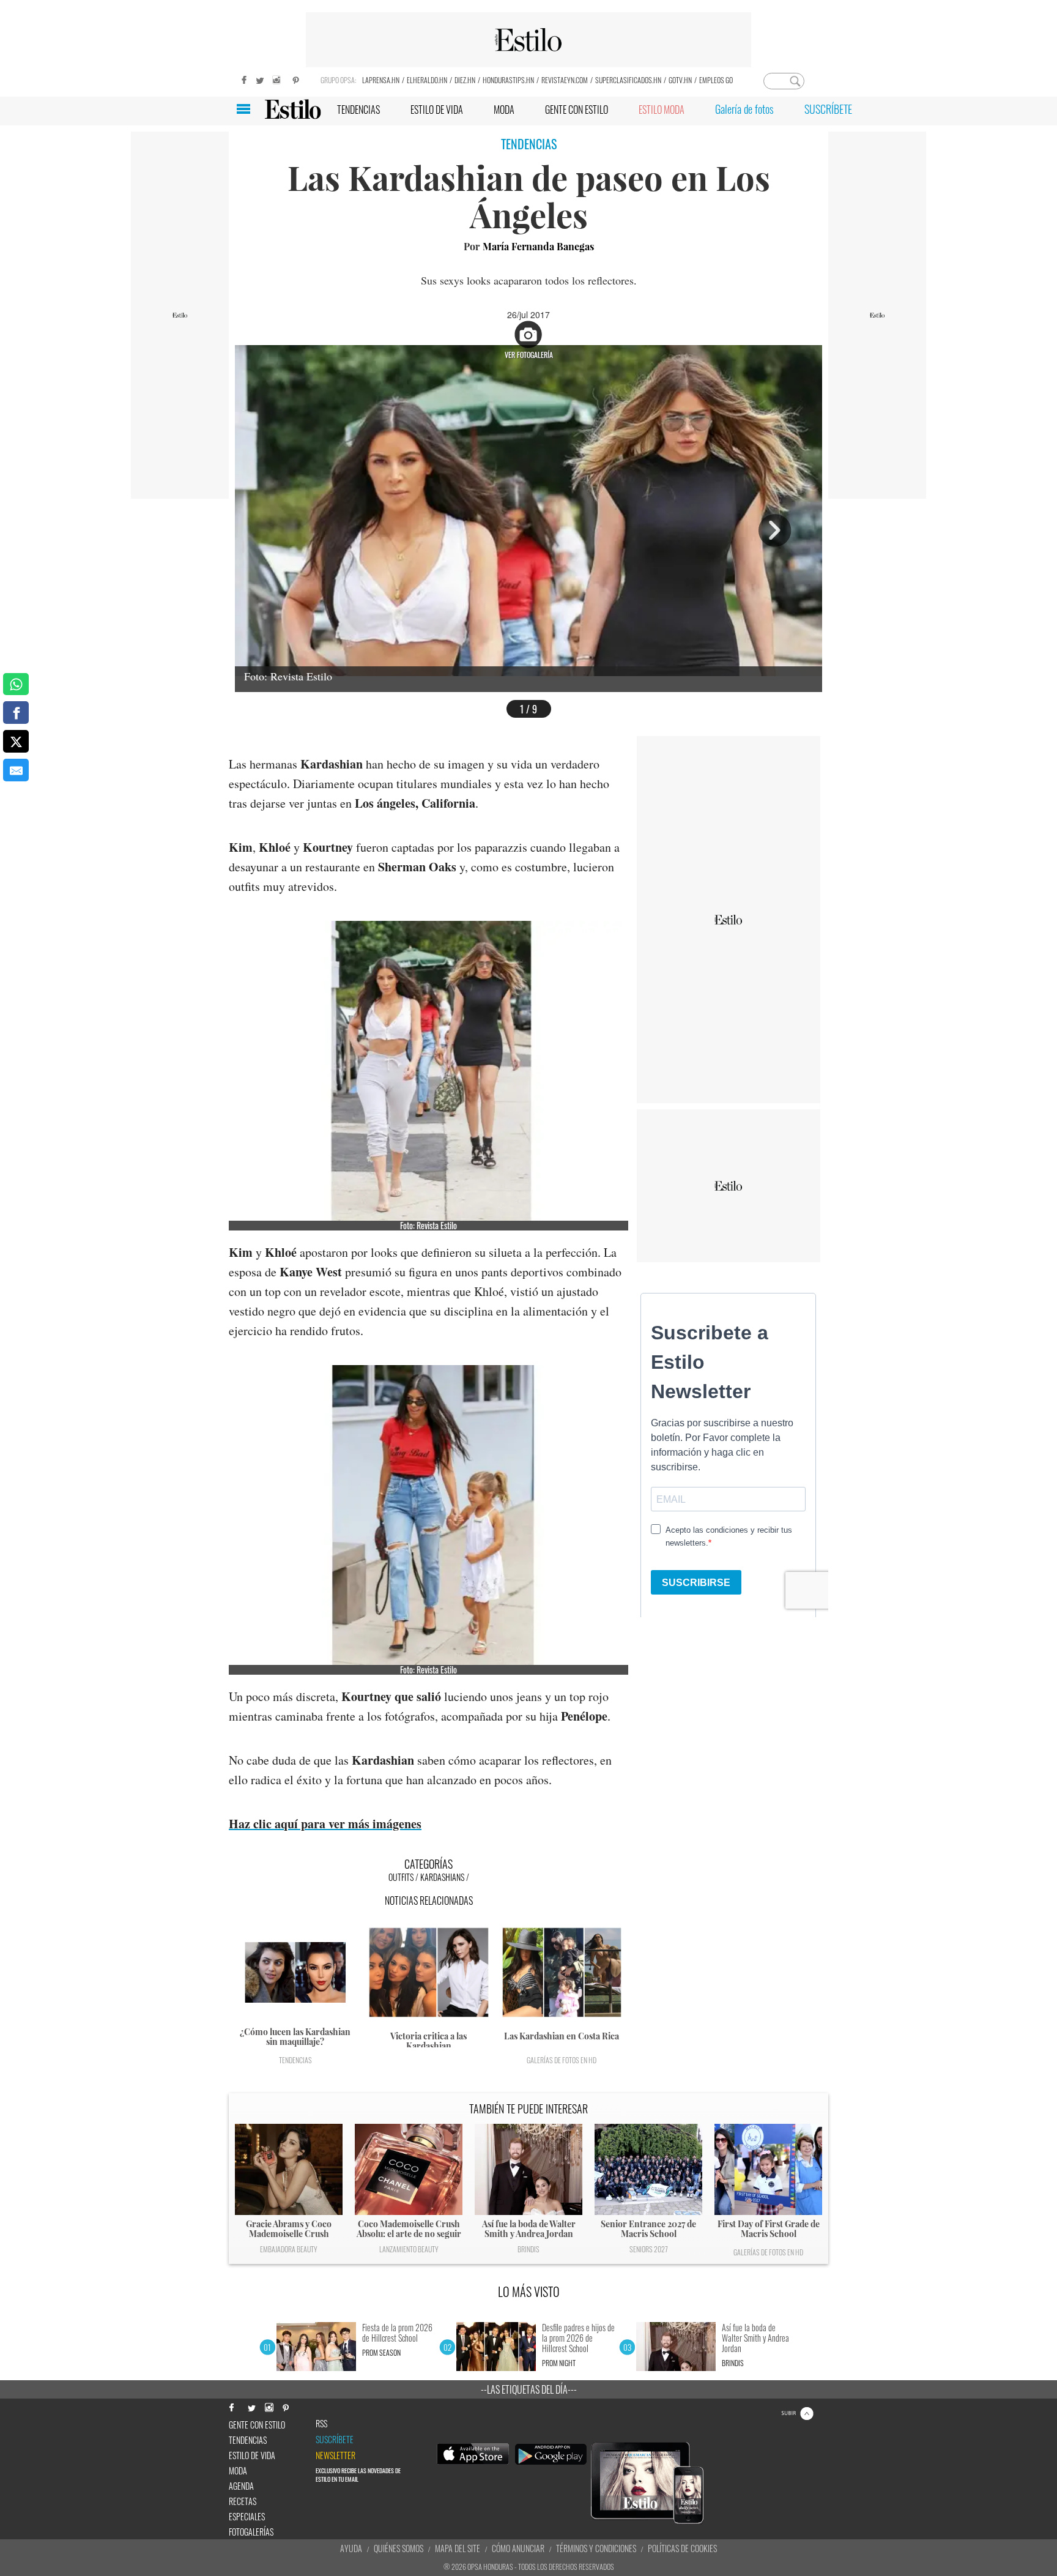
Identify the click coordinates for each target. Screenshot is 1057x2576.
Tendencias (295, 2060)
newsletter (336, 2455)
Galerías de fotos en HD (562, 2060)
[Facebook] (241, 79)
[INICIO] (293, 109)
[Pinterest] (296, 79)
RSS (321, 2424)
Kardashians (442, 1877)
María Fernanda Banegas (538, 246)
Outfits (401, 1877)
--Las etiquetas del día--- (529, 2389)
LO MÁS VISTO (529, 2291)
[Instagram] (278, 79)
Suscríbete (335, 2440)
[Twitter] (259, 79)
